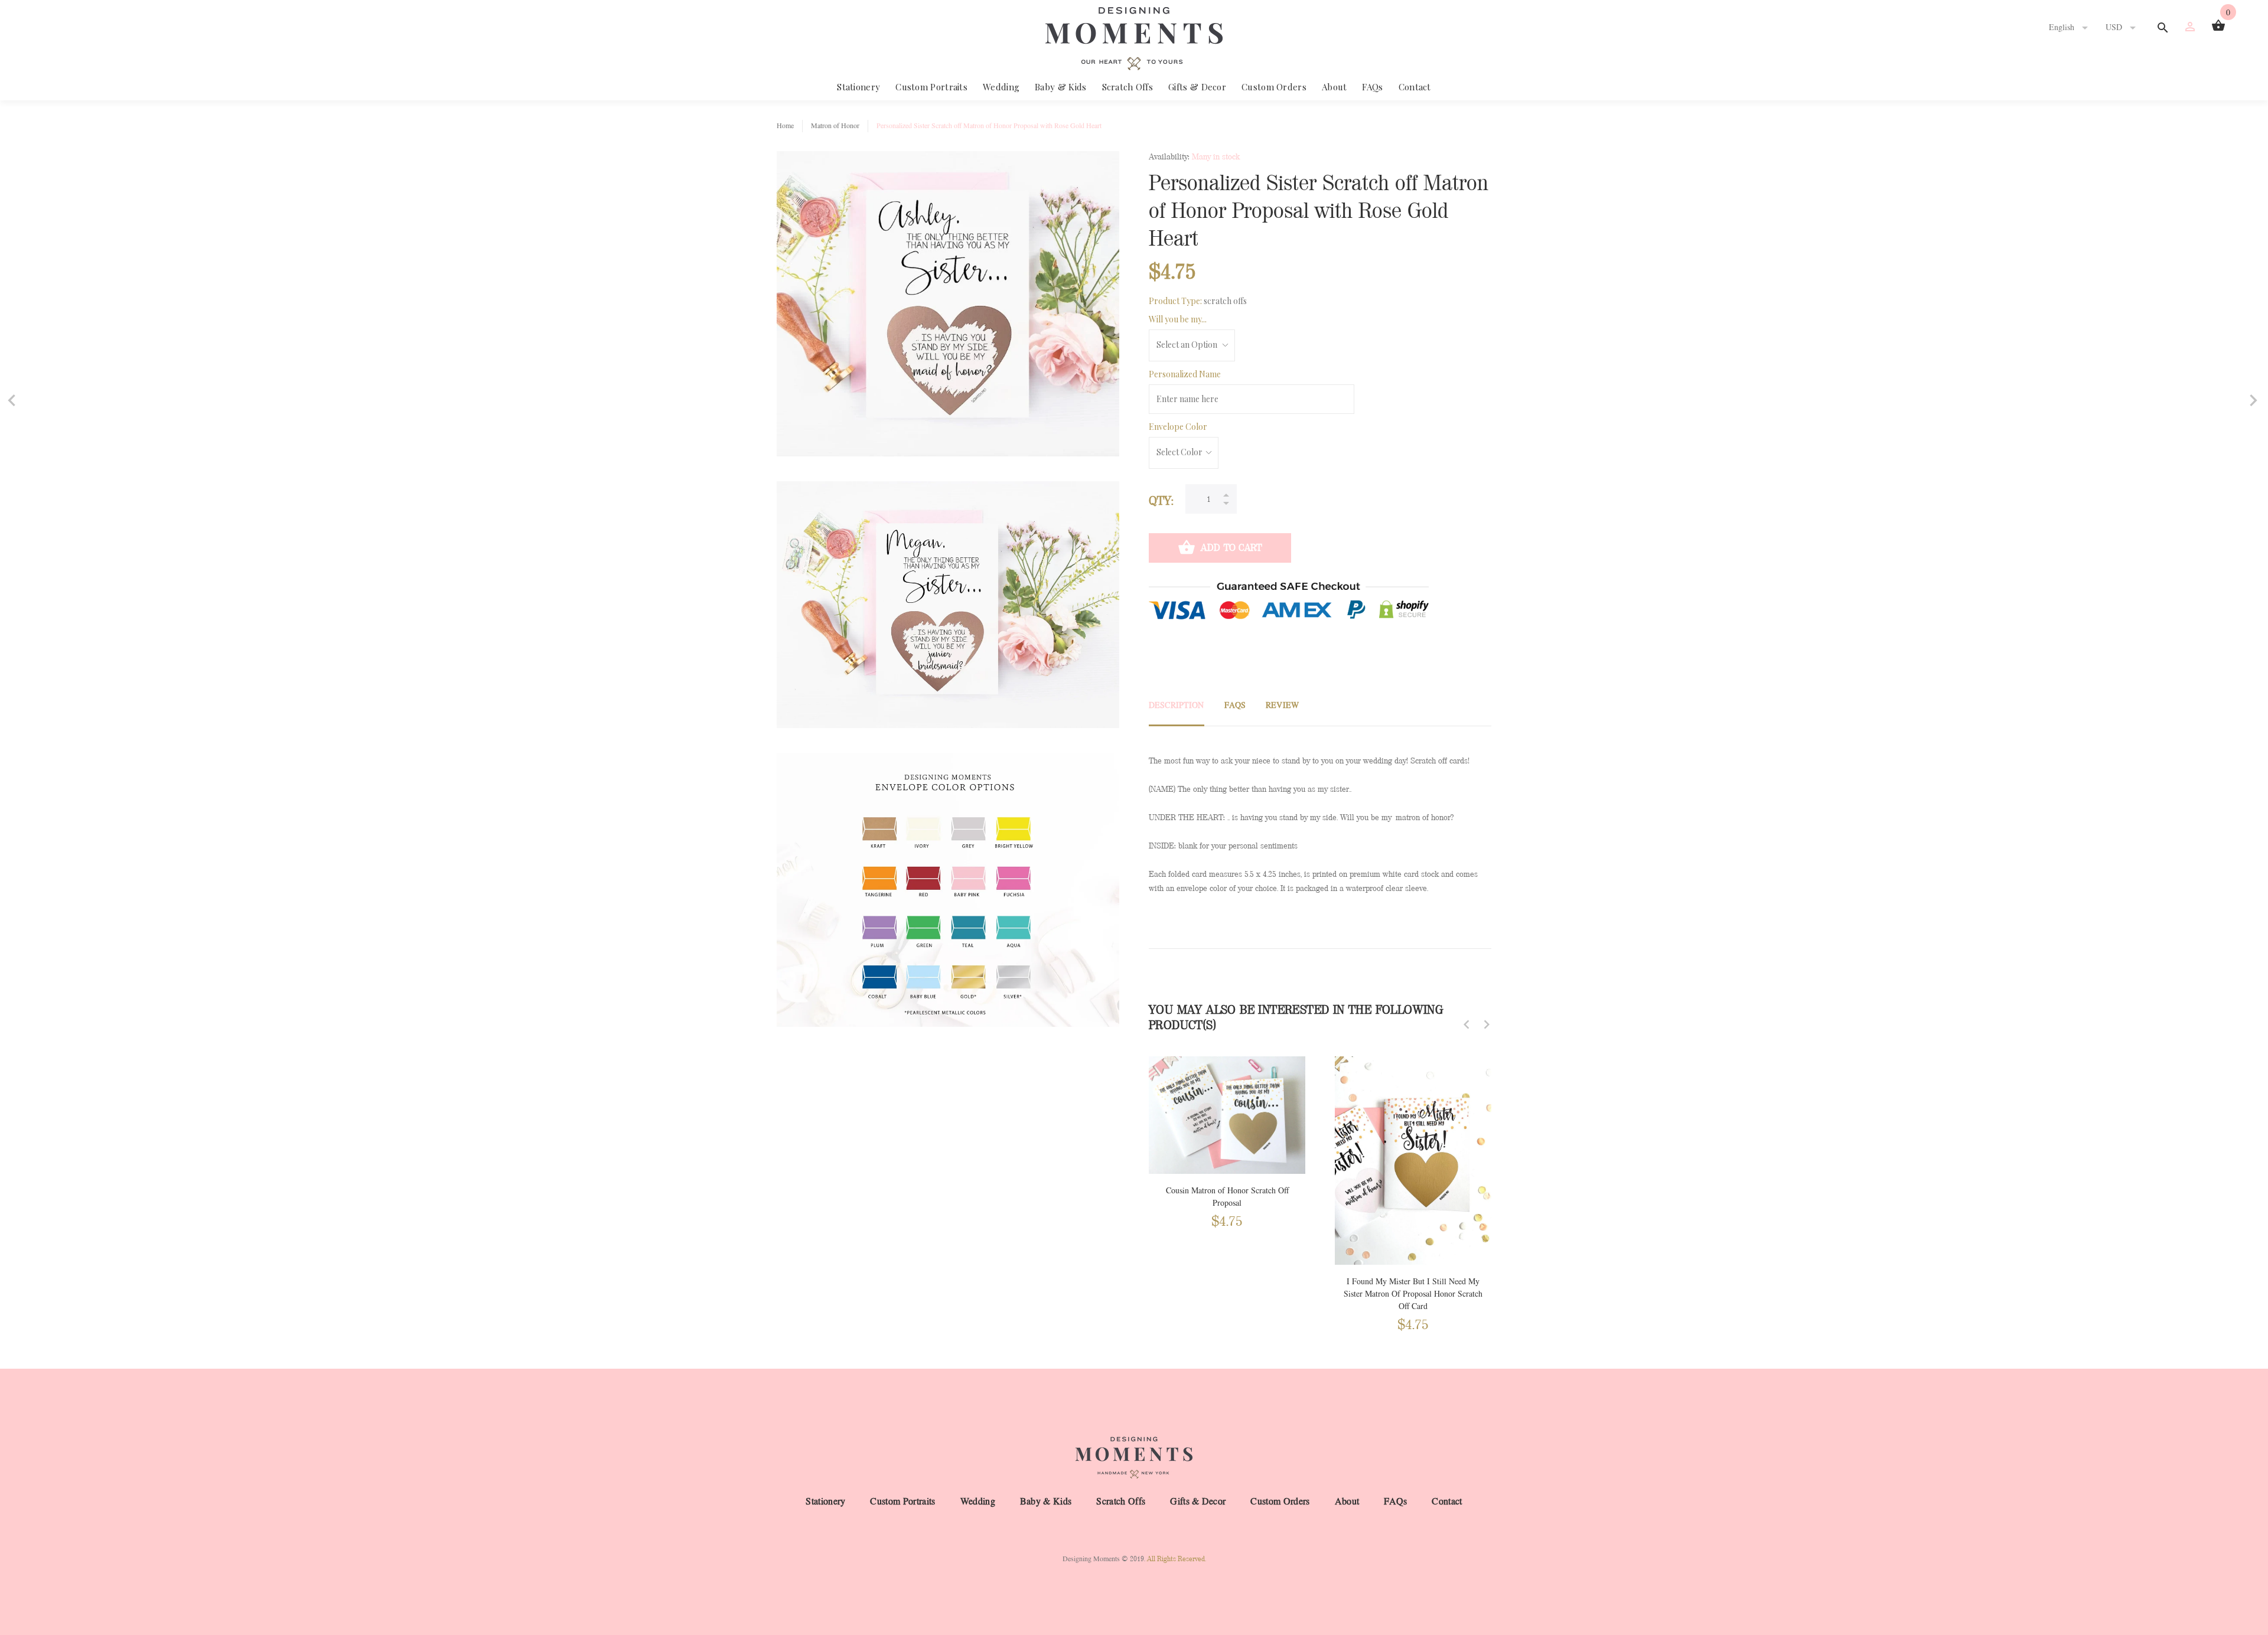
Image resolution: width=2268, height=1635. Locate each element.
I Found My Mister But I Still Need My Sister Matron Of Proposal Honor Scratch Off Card (1413, 1294)
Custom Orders (1274, 87)
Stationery (858, 87)
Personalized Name (1185, 374)
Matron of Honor (835, 126)
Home (785, 126)
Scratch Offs (1128, 87)
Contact (1415, 87)
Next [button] (1487, 1024)
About (1335, 87)
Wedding (1001, 87)
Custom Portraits (931, 87)
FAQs (1372, 87)
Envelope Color (1178, 427)
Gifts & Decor (1197, 87)
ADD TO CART (1231, 548)
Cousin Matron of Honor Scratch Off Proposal (1227, 1197)
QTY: (1161, 501)
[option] (1227, 1131)
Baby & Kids (1060, 87)
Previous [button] (1467, 1024)
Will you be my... (1178, 319)
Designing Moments (1091, 1559)
